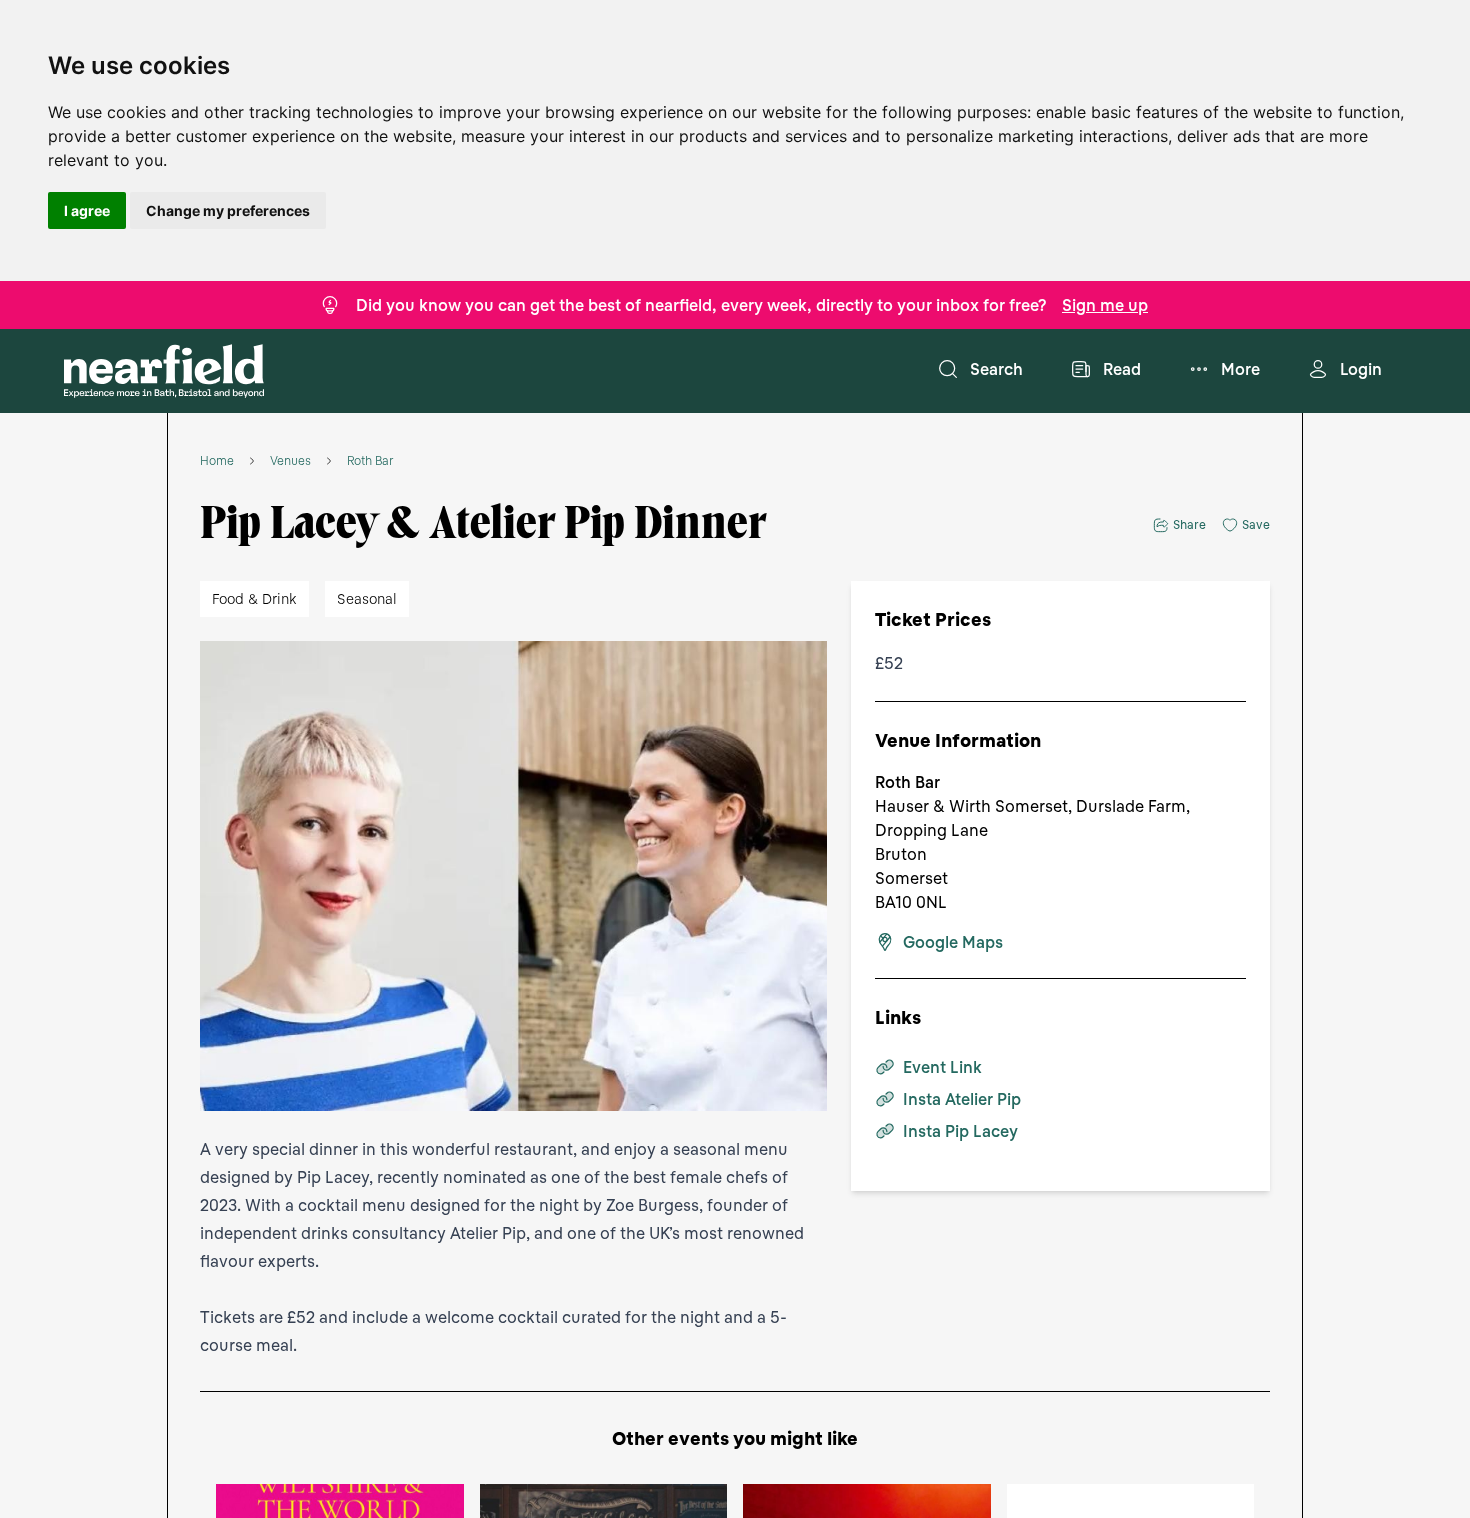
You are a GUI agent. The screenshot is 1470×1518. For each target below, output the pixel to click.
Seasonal (367, 598)
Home (217, 461)
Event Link (942, 1067)
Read (1122, 369)
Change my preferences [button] (228, 210)
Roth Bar (370, 461)
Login (1361, 369)
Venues (290, 461)
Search (996, 369)
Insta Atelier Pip (962, 1099)
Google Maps (953, 942)
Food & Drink (254, 598)
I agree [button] (87, 210)
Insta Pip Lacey (960, 1131)
